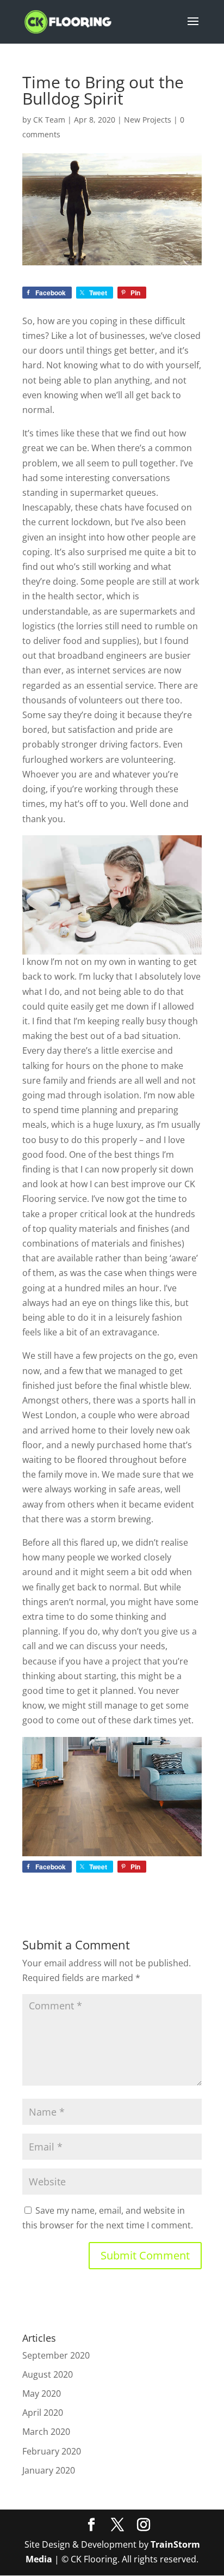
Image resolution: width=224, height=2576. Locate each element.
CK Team (49, 120)
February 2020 (52, 2451)
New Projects (148, 120)
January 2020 (49, 2470)
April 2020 (43, 2413)
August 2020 (48, 2374)
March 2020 (46, 2432)
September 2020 (56, 2355)
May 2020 (42, 2393)
